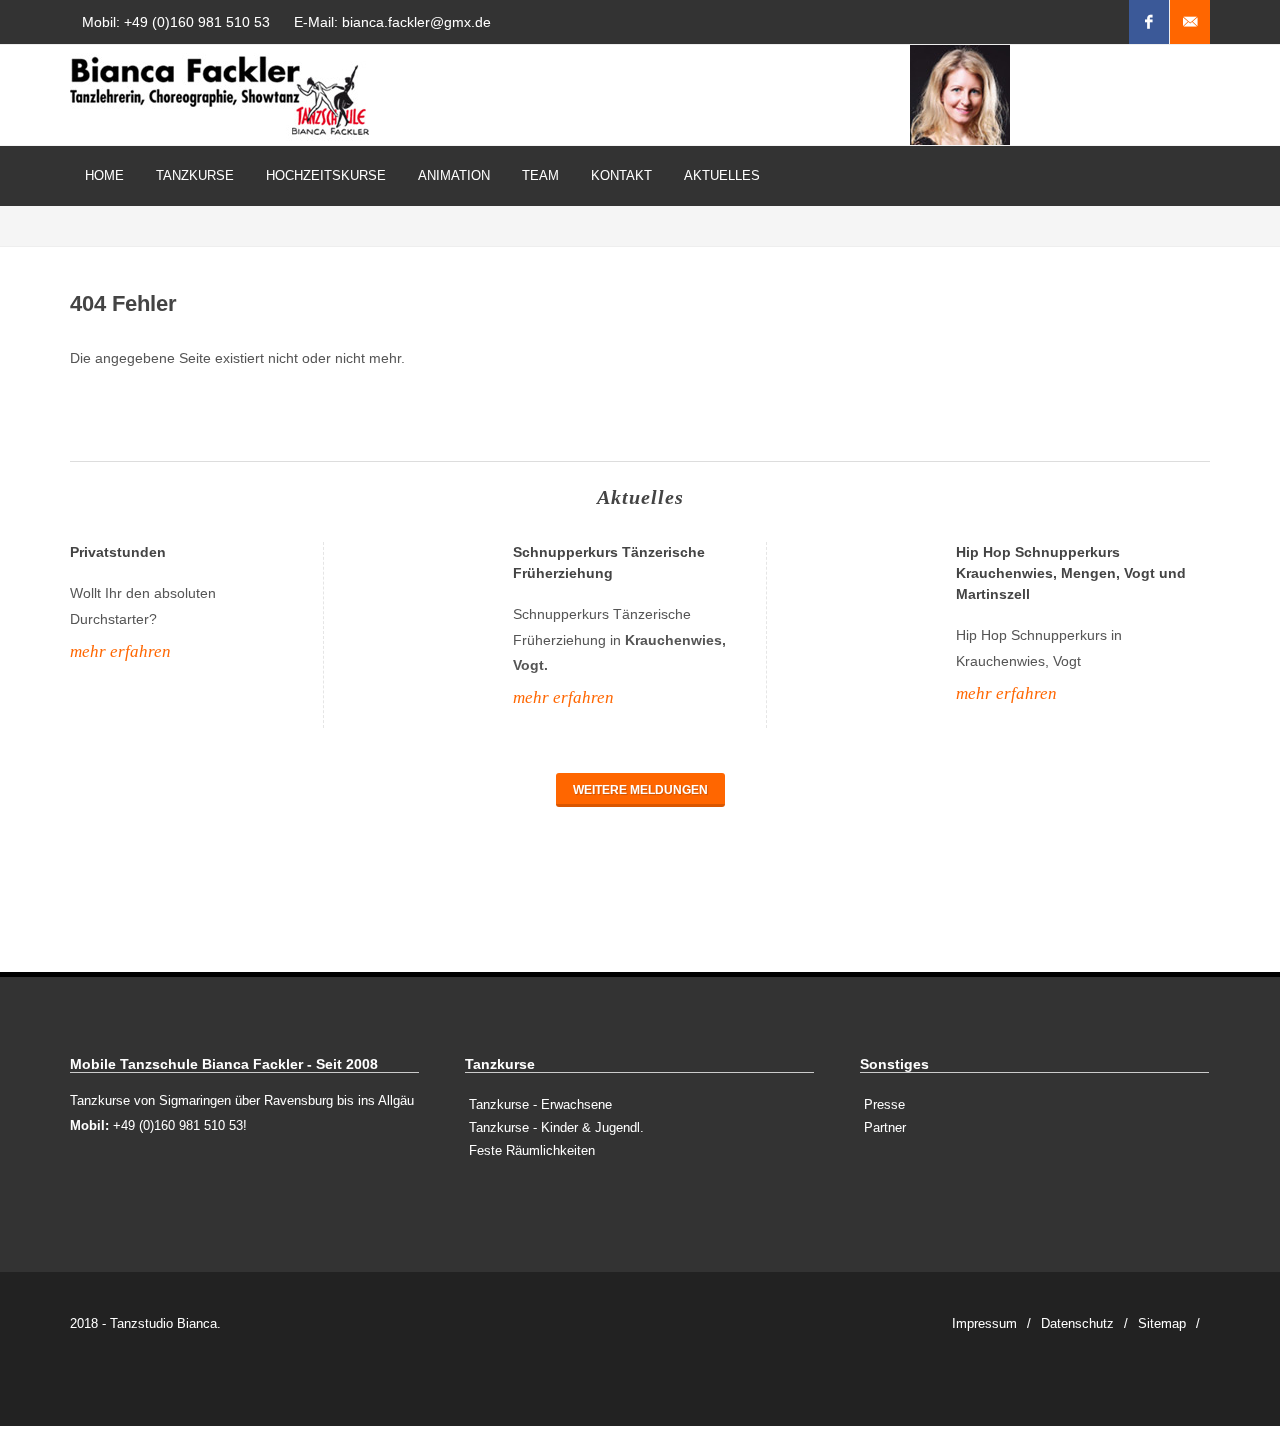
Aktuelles (722, 175)
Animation (454, 175)
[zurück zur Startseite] (220, 95)
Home (104, 175)
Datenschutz (1077, 1323)
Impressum (984, 1323)
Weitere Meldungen (640, 790)
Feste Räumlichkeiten (532, 1150)
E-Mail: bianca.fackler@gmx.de (392, 22)
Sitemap (1162, 1323)
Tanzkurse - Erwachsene (540, 1104)
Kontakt (621, 175)
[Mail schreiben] (1190, 22)
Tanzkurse (195, 175)
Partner (885, 1127)
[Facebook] (1149, 22)
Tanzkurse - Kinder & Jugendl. (556, 1127)
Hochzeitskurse (326, 175)
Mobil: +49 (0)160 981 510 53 (176, 22)
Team (540, 175)
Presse (884, 1104)
